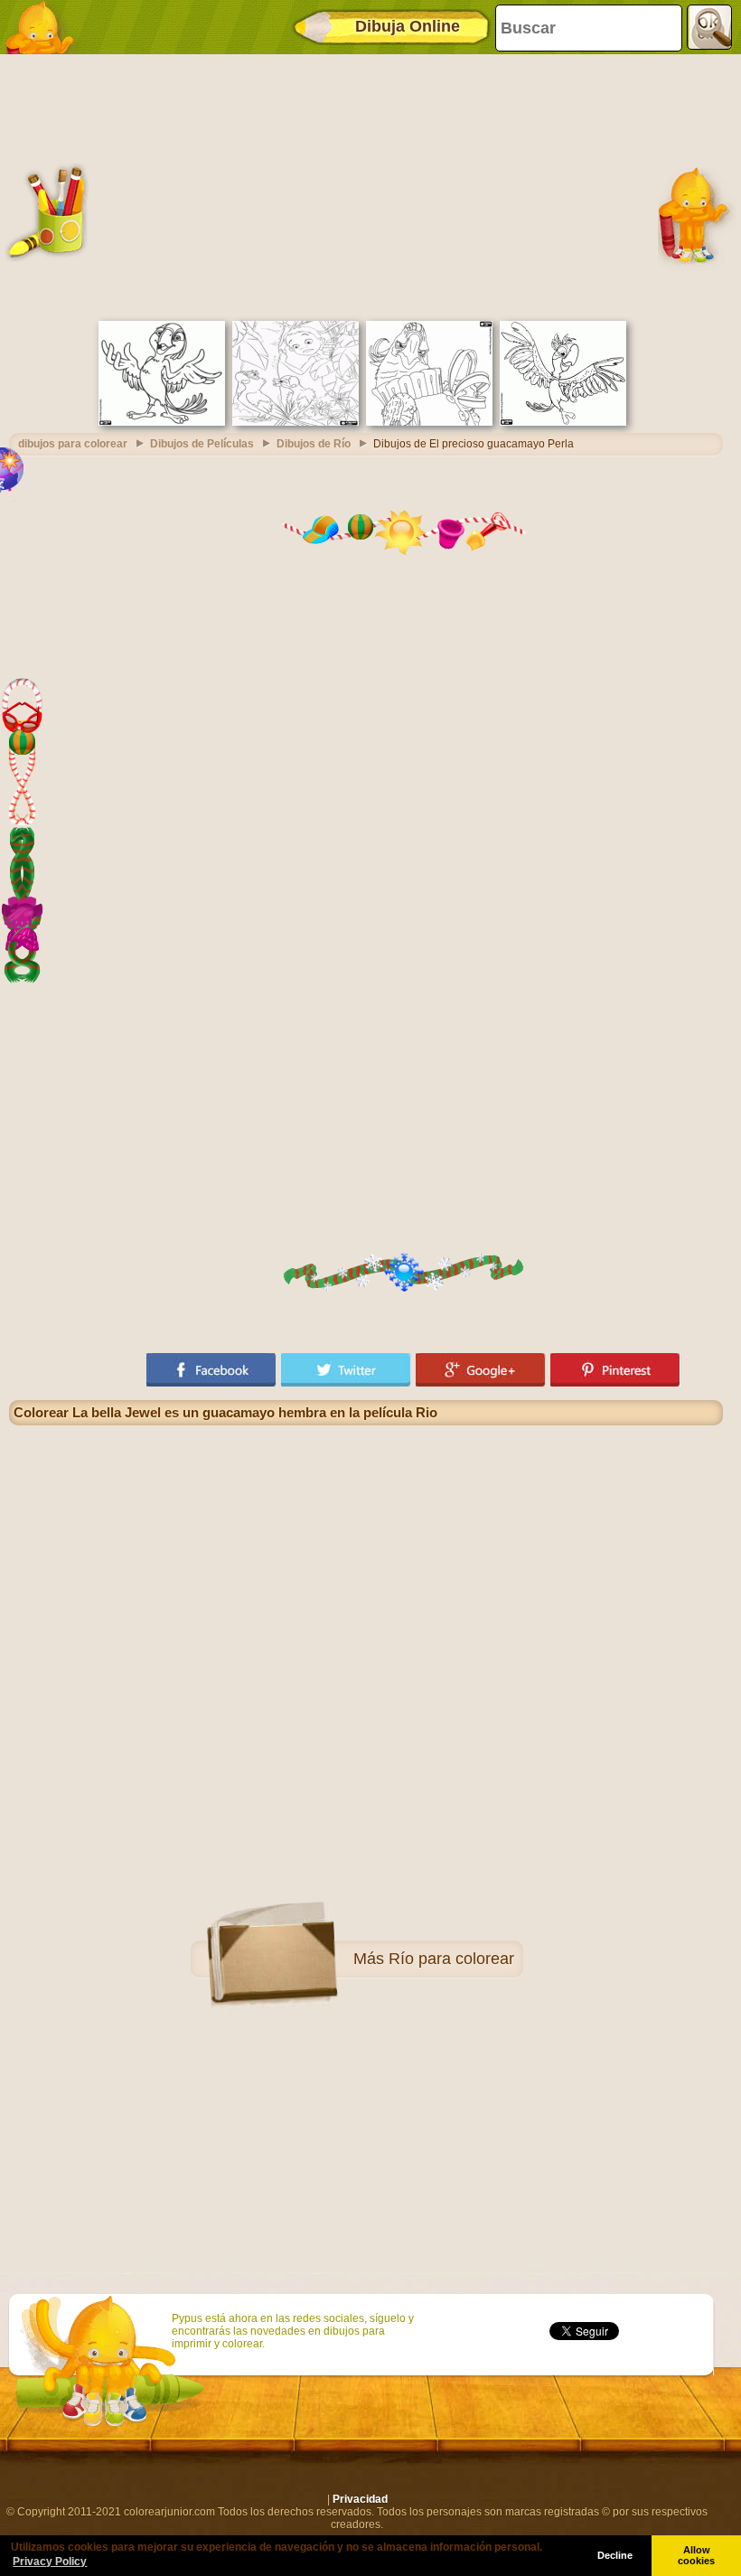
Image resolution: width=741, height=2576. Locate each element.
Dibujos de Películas (202, 444)
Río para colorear (451, 1959)
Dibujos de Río (314, 444)
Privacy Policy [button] (50, 2562)
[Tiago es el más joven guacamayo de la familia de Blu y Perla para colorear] (563, 422)
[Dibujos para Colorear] (45, 27)
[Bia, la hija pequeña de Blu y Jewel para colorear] (162, 422)
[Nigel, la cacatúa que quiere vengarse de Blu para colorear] (429, 422)
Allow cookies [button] (696, 2555)
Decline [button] (615, 2555)
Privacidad (360, 2499)
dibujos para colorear (73, 444)
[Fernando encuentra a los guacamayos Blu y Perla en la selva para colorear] (295, 422)
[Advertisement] (366, 185)
